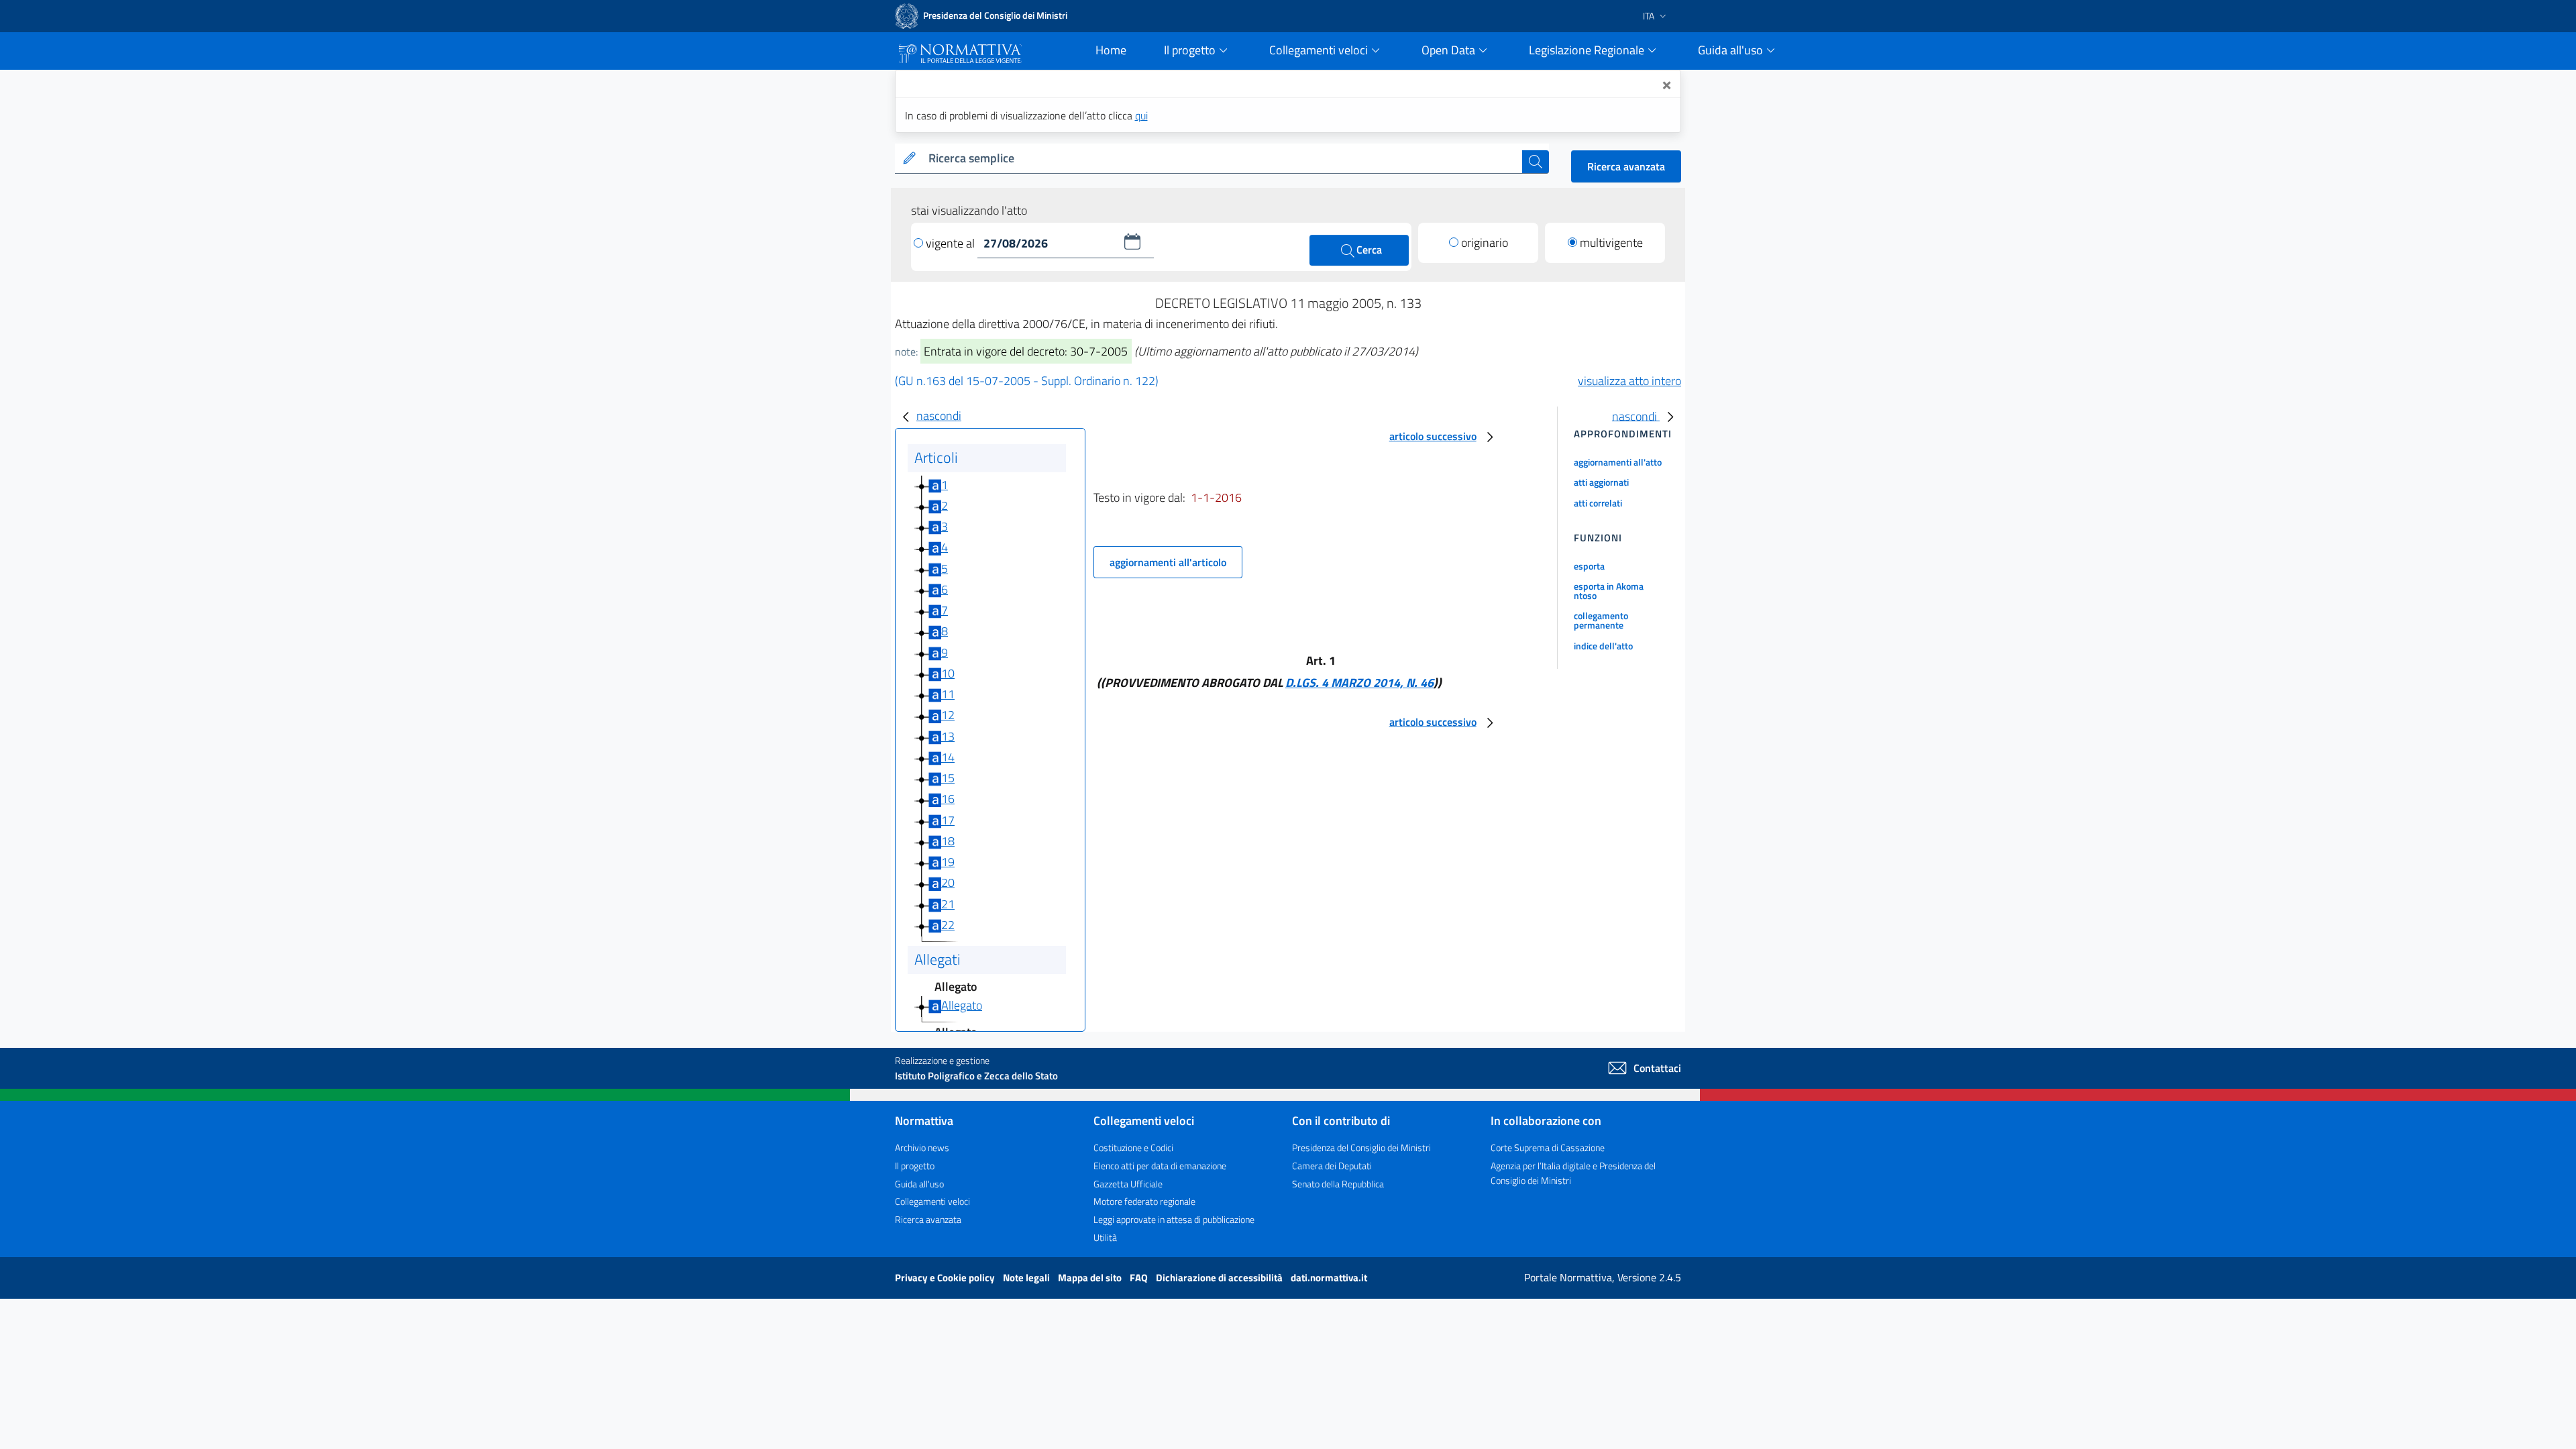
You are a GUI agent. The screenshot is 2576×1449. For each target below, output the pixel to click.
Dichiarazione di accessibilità (1220, 1278)
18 (948, 841)
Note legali (1027, 1278)
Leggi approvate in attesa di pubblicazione (1174, 1219)
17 (948, 820)
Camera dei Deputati (1332, 1166)
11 (948, 694)
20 (948, 882)
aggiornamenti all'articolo (1168, 562)
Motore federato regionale (1144, 1201)
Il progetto (915, 1166)
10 (948, 673)
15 (948, 778)
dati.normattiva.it (1329, 1278)
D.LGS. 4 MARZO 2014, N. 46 (1359, 683)
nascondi (939, 416)
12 (948, 715)
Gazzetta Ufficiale (1128, 1184)
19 (948, 862)
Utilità (1105, 1237)
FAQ (1140, 1278)
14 (948, 757)
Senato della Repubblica (1338, 1184)
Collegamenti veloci (932, 1201)
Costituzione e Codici (1133, 1147)
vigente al (952, 243)
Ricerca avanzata (1626, 166)
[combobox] (1223, 159)
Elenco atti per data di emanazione (1160, 1166)
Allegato (962, 1005)
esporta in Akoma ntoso (1609, 591)
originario (1485, 243)
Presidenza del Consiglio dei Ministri (1361, 1147)
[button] (1132, 241)
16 (948, 799)
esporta (1589, 566)
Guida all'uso (919, 1184)
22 (948, 925)
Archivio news (922, 1147)
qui (1141, 115)
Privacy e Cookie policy (946, 1278)
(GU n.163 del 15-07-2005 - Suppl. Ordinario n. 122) (1027, 381)
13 (948, 736)
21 (948, 904)
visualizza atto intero (1629, 381)
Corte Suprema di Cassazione (1548, 1147)
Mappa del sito (1091, 1278)
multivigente (1611, 243)
